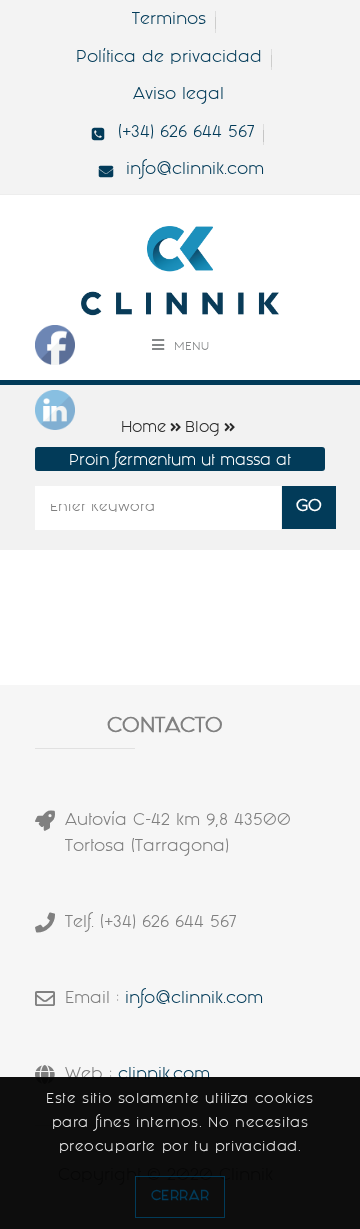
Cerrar (180, 1197)
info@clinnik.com (194, 999)
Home (143, 428)
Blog (202, 428)
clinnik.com (164, 1075)
